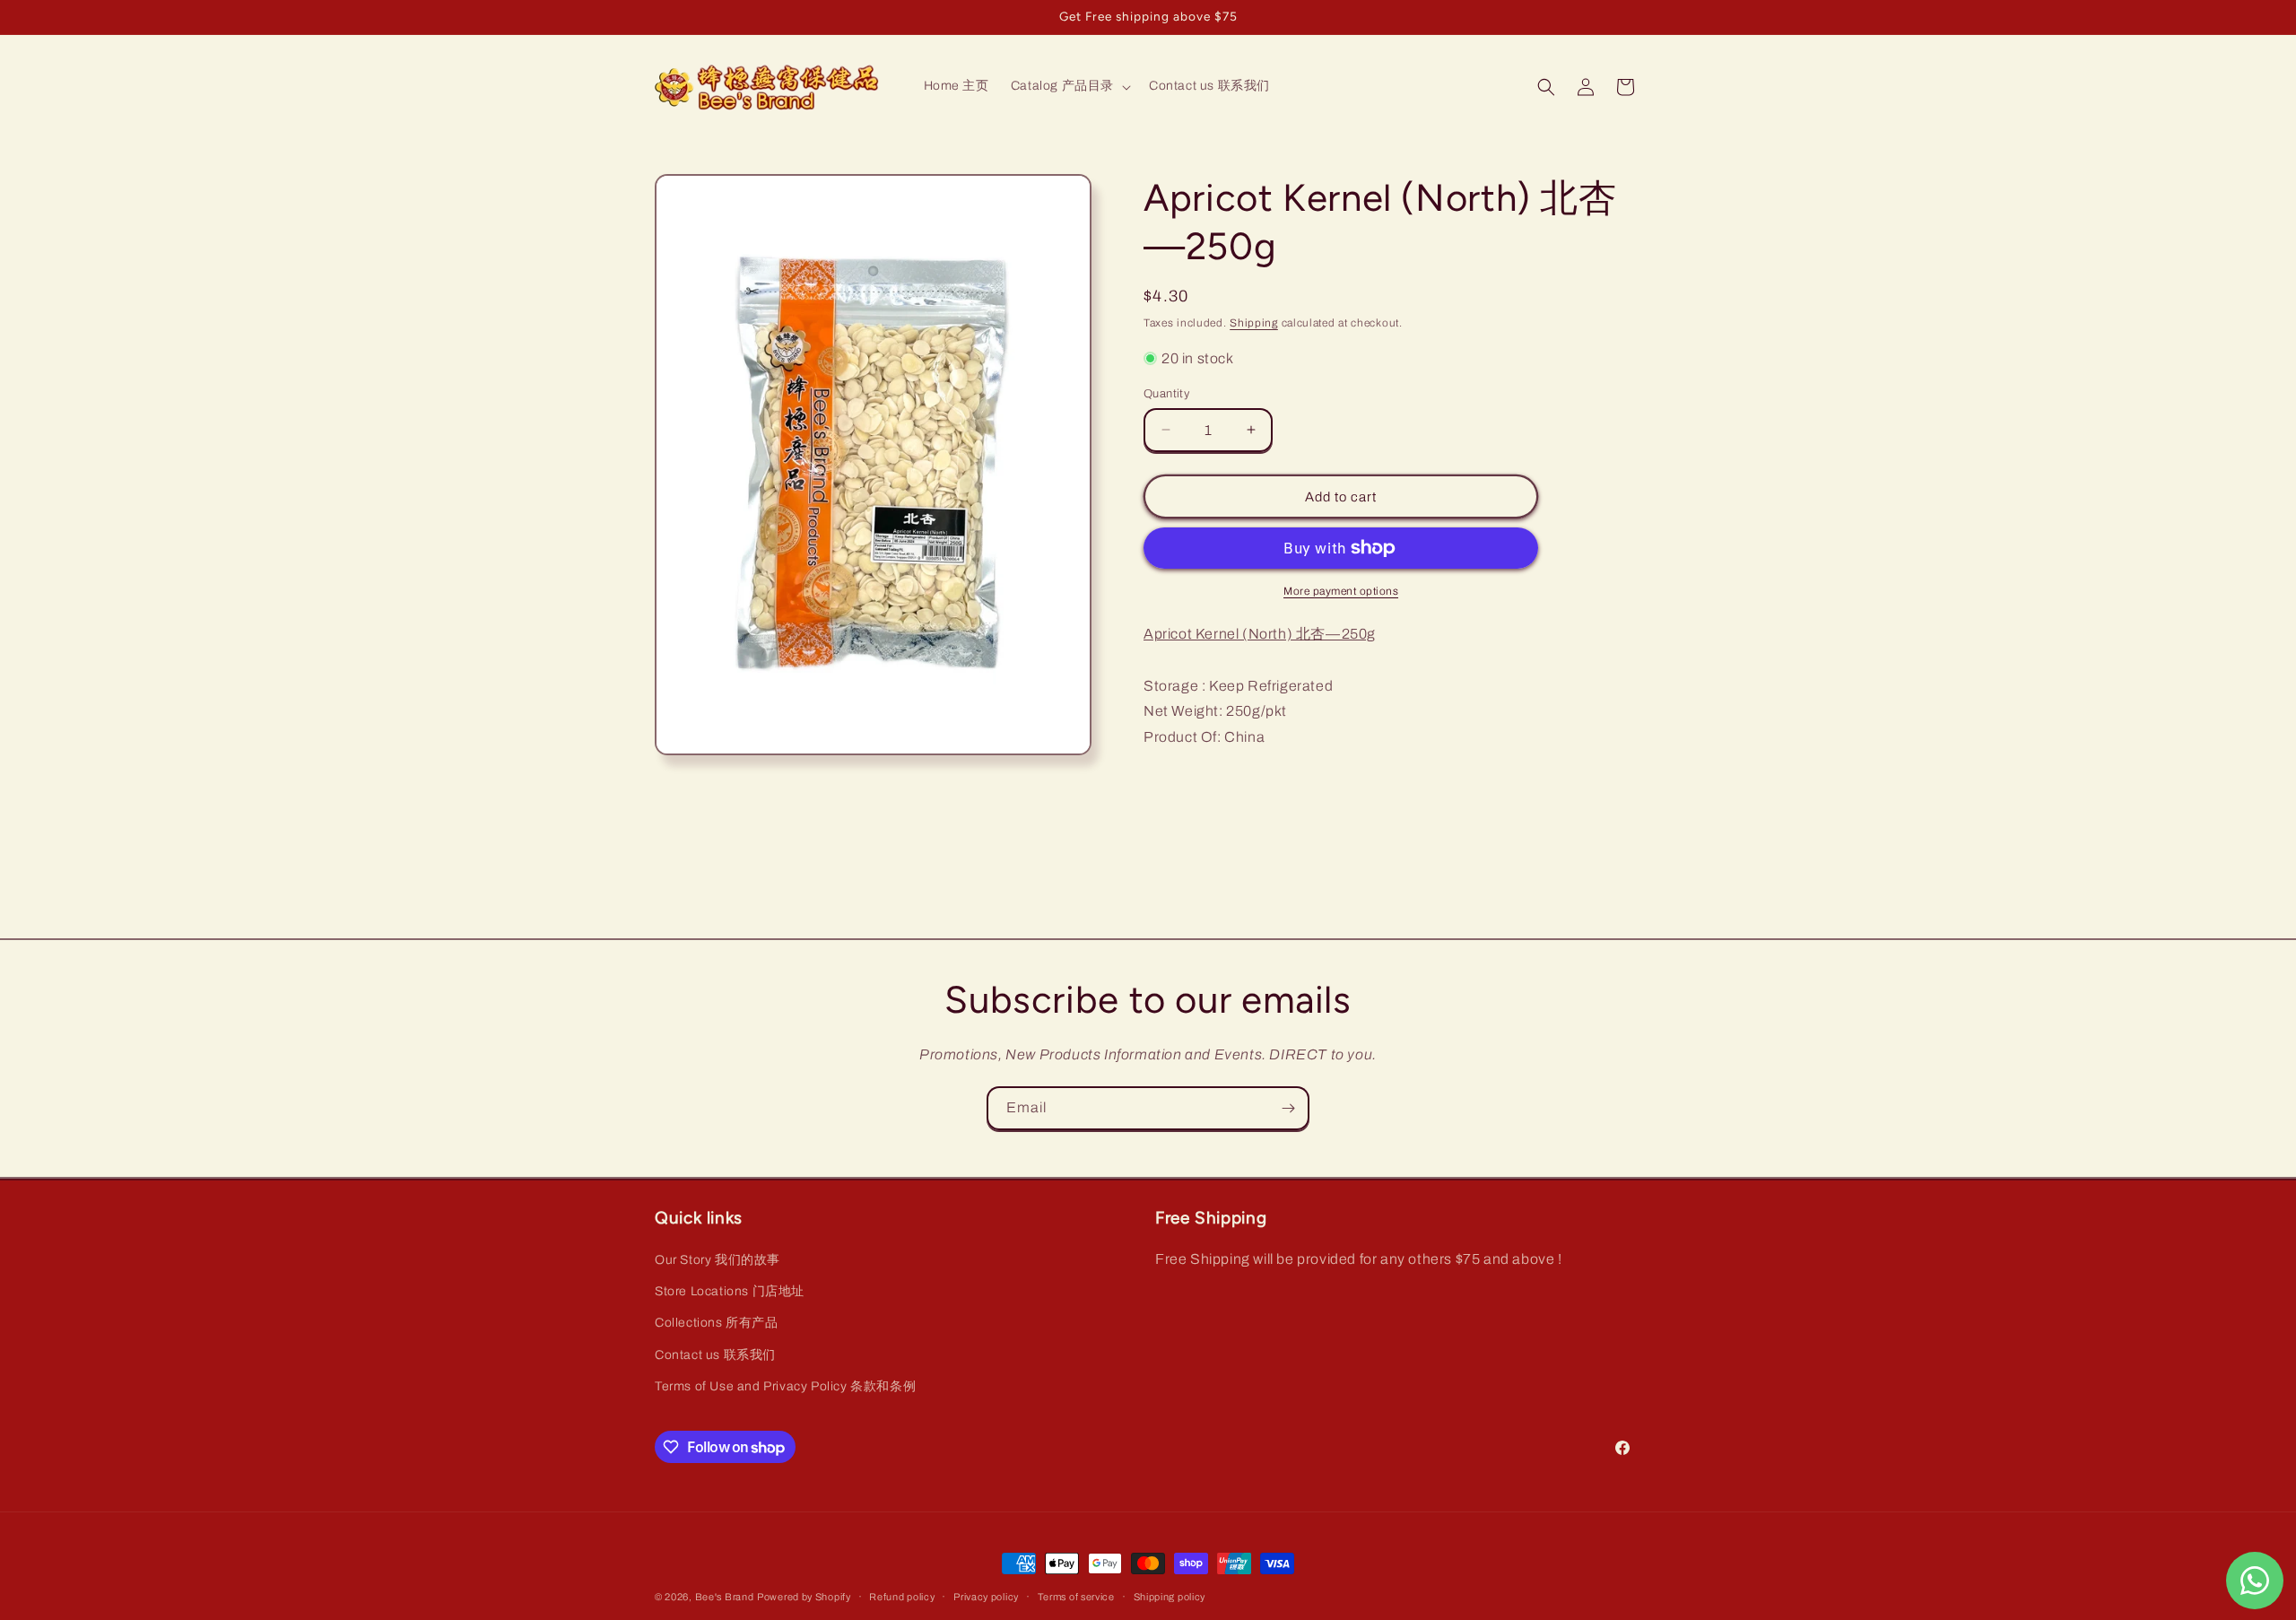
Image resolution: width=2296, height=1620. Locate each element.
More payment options (1341, 591)
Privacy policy (986, 1597)
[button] (1069, 86)
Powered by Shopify (804, 1597)
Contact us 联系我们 (715, 1355)
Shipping (1254, 323)
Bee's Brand (725, 1597)
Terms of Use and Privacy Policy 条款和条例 (785, 1386)
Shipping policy (1170, 1597)
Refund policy (902, 1597)
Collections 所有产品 (717, 1323)
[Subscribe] (1288, 1108)
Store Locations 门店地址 (730, 1291)
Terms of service (1076, 1597)
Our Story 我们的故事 (717, 1260)
